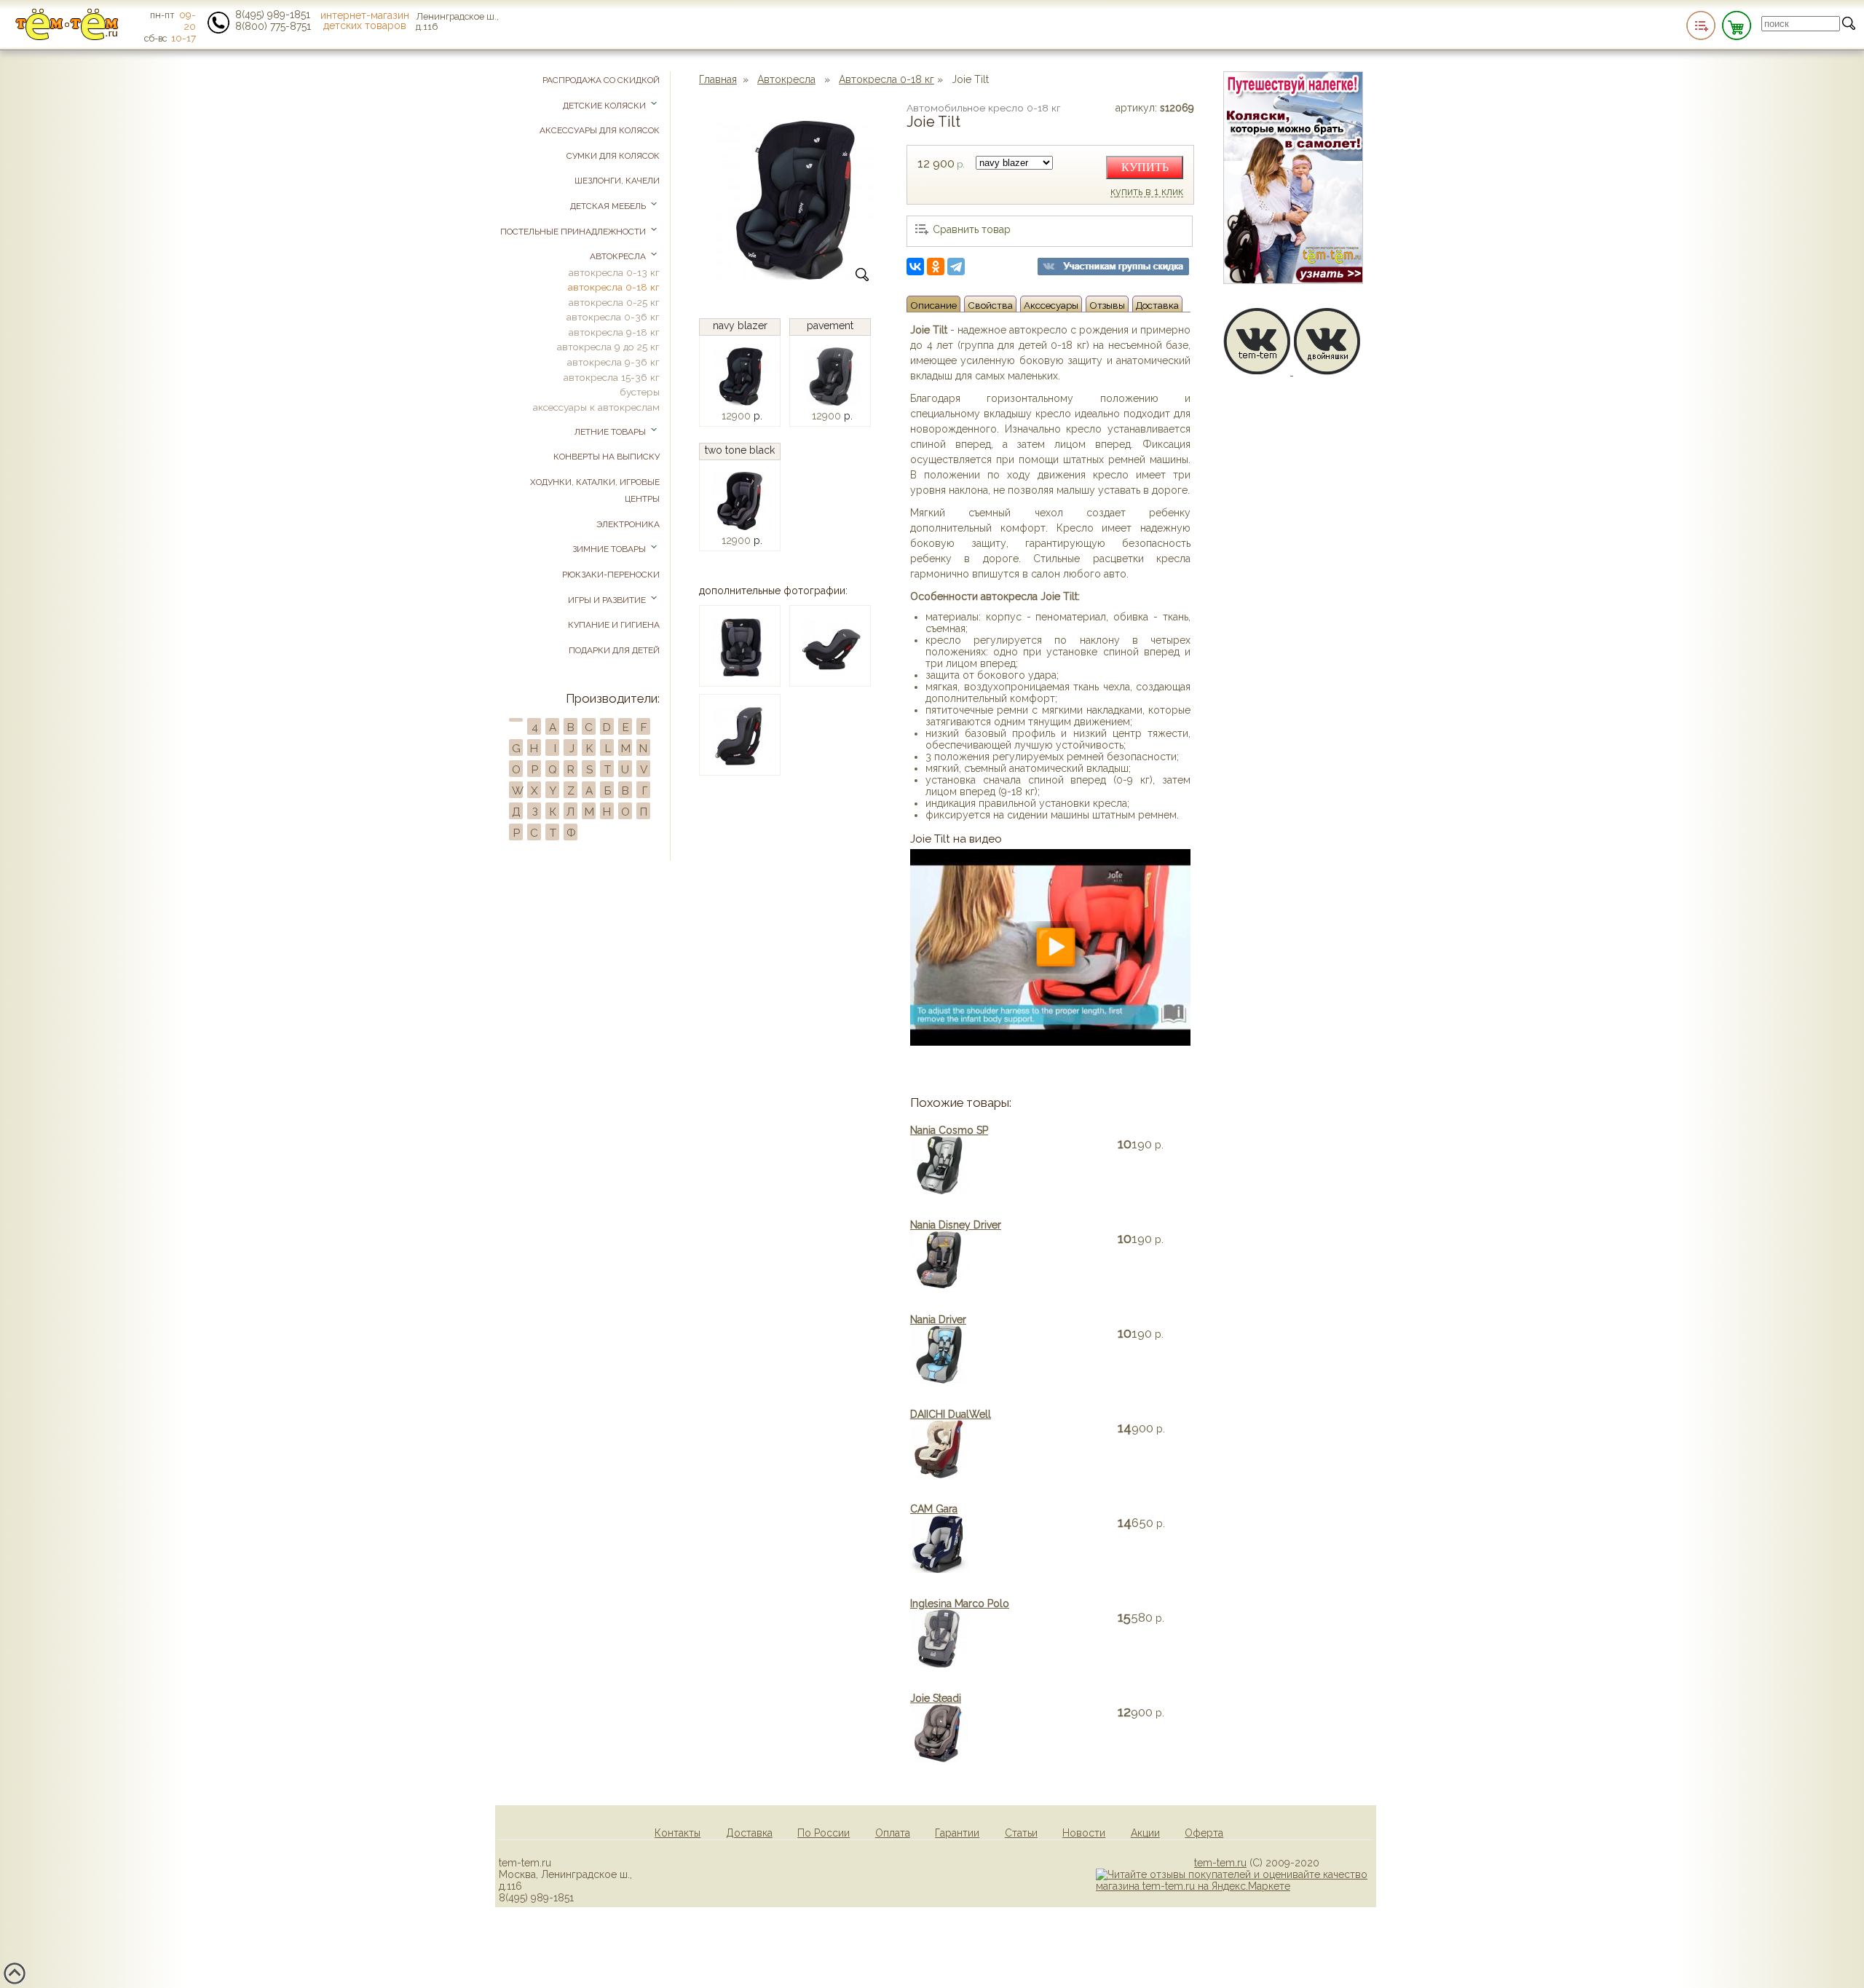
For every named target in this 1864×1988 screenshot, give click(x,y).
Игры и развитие (608, 600)
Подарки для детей (614, 650)
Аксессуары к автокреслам (596, 407)
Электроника (628, 524)
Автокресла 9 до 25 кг (608, 347)
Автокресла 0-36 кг (613, 317)
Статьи (1021, 1833)
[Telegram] (956, 267)
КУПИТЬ (1145, 167)
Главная (718, 79)
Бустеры (640, 392)
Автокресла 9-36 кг (613, 362)
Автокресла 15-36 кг (612, 377)
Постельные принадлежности (574, 232)
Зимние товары (610, 549)
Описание (933, 305)
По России (824, 1833)
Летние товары (611, 432)
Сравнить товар (972, 229)
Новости (1084, 1833)
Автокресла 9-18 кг (614, 332)
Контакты (678, 1833)
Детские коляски (605, 106)
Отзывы (1107, 305)
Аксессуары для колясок (600, 130)
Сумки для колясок (613, 156)
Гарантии (957, 1833)
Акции (1145, 1833)
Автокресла (786, 79)
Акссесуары (1051, 305)
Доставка (1157, 305)
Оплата (893, 1833)
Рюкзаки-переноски (611, 575)
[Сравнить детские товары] (1701, 25)
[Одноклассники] (936, 267)
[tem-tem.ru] (67, 37)
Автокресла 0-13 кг (614, 272)
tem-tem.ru (1220, 1863)
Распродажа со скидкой (601, 80)
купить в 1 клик (1147, 192)
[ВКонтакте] (915, 267)
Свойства (990, 305)
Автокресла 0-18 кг (886, 79)
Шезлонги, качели (617, 181)
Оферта (1204, 1833)
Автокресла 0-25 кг (614, 302)
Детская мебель (609, 206)
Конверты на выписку (607, 457)
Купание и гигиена (614, 625)
